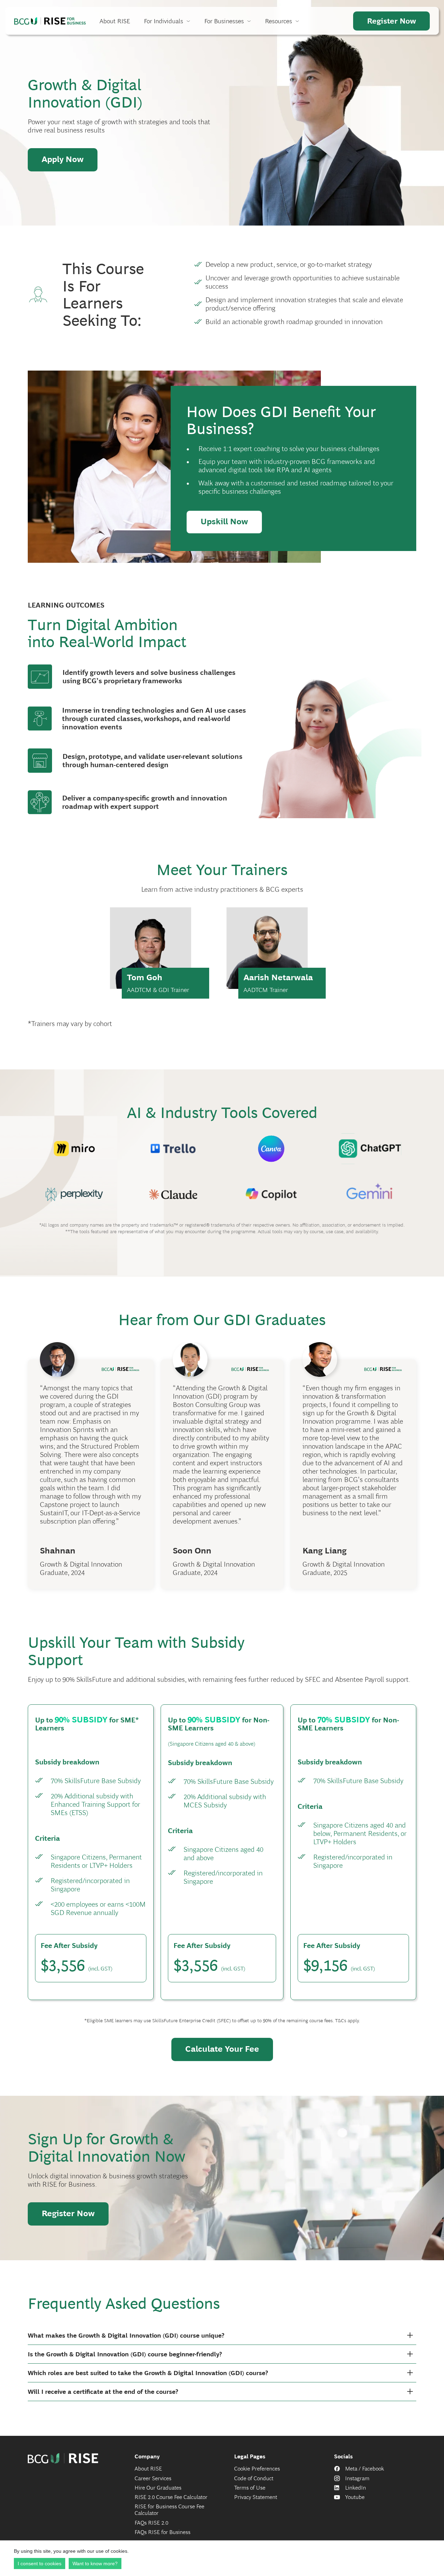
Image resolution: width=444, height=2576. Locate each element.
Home (50, 21)
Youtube (355, 2497)
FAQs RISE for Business (163, 2532)
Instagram (357, 2478)
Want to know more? (95, 2564)
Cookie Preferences (257, 2469)
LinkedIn (356, 2488)
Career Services (153, 2478)
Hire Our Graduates (158, 2488)
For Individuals (164, 21)
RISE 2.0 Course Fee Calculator (171, 2497)
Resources (279, 21)
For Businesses (224, 21)
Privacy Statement (256, 2497)
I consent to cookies (40, 2564)
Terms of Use (250, 2488)
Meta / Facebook (365, 2469)
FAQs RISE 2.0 (151, 2523)
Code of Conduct (254, 2478)
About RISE (115, 21)
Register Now (391, 21)
